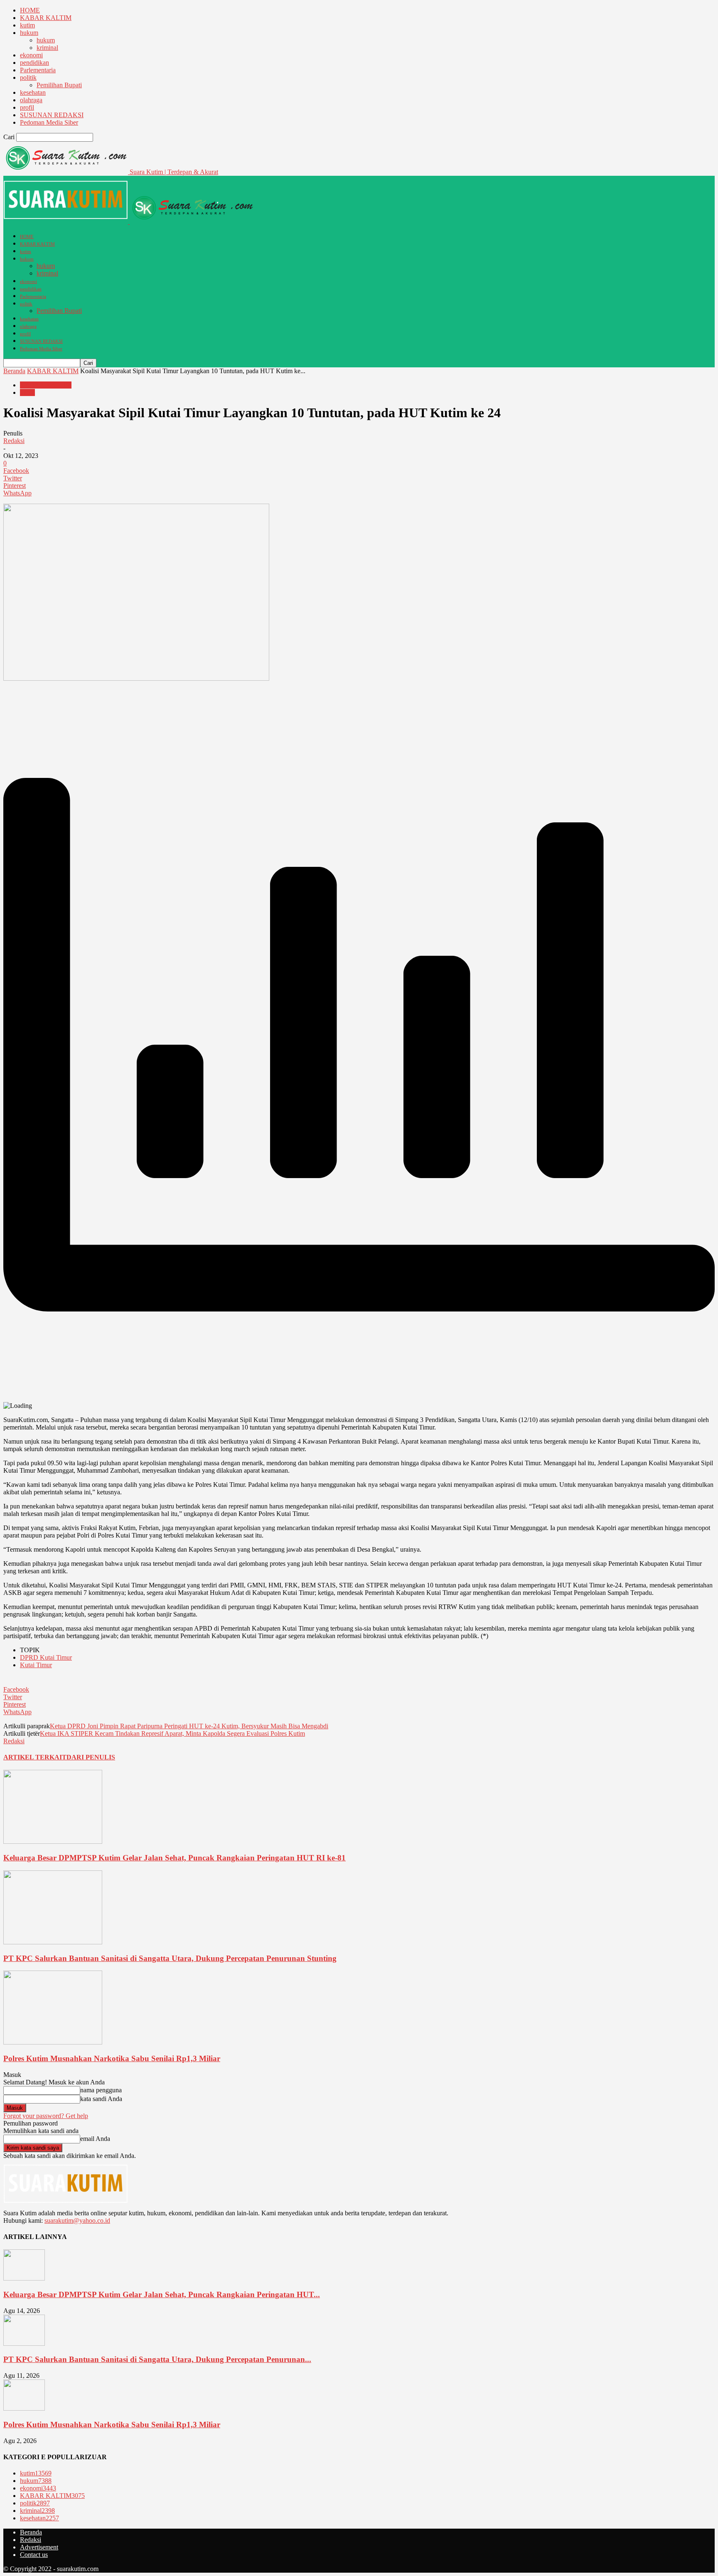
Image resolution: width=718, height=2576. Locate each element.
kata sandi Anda (101, 2099)
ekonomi (31, 55)
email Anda (95, 2139)
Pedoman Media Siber (49, 122)
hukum (29, 33)
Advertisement (39, 2547)
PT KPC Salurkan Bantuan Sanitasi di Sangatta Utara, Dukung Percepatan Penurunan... (157, 2359)
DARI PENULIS (91, 1757)
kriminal (47, 48)
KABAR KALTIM (46, 18)
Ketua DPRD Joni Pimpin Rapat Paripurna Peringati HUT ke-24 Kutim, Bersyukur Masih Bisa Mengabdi (189, 1726)
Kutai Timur (36, 1665)
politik (28, 78)
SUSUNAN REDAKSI (52, 115)
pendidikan (34, 63)
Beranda (14, 371)
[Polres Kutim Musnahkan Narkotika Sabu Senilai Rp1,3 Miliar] (53, 2042)
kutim (27, 25)
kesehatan (33, 92)
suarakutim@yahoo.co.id (77, 2220)
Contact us (34, 2555)
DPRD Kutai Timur (46, 1657)
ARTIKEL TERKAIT (35, 1757)
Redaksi (14, 441)
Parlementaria (38, 70)
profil (27, 107)
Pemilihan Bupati (59, 85)
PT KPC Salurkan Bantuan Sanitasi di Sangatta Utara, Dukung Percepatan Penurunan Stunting (170, 1958)
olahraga (31, 100)
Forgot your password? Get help (46, 2116)
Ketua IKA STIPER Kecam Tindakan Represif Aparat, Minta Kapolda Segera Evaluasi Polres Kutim (172, 1733)
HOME (30, 10)
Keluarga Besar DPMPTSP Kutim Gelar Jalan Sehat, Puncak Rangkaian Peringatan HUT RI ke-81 (175, 1858)
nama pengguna (101, 2090)
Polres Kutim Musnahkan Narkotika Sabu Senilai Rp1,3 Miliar (112, 2058)
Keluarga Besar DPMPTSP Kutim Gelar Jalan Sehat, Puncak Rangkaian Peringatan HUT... (162, 2294)
